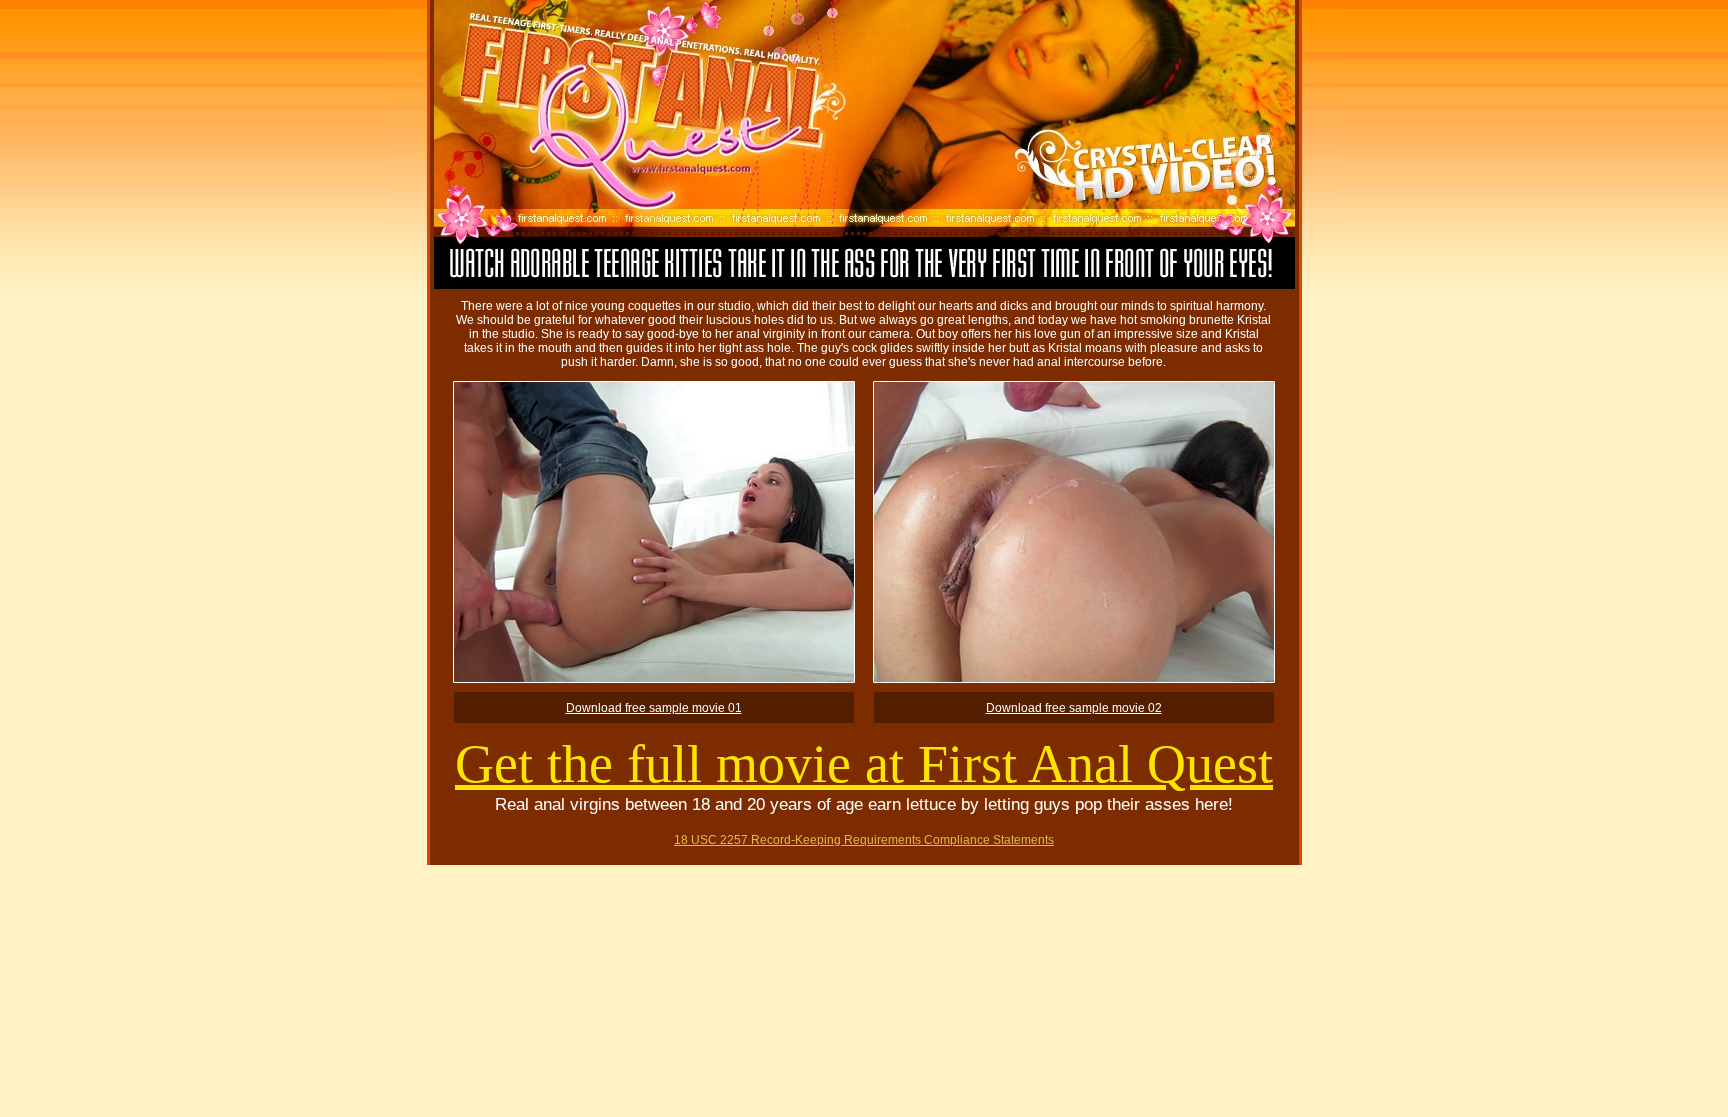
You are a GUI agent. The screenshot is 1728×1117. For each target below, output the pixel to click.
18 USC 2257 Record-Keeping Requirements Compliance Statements (864, 840)
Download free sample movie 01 (654, 708)
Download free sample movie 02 (1074, 708)
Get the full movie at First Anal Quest (864, 764)
